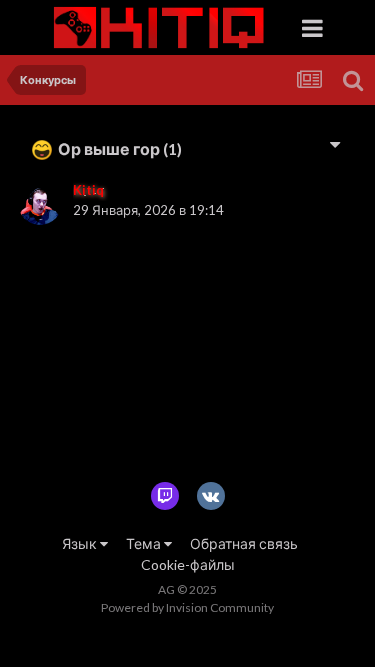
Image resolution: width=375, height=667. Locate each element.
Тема (145, 543)
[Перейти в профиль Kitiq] (40, 203)
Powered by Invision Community (187, 607)
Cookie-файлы (188, 564)
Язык (81, 543)
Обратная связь (244, 543)
